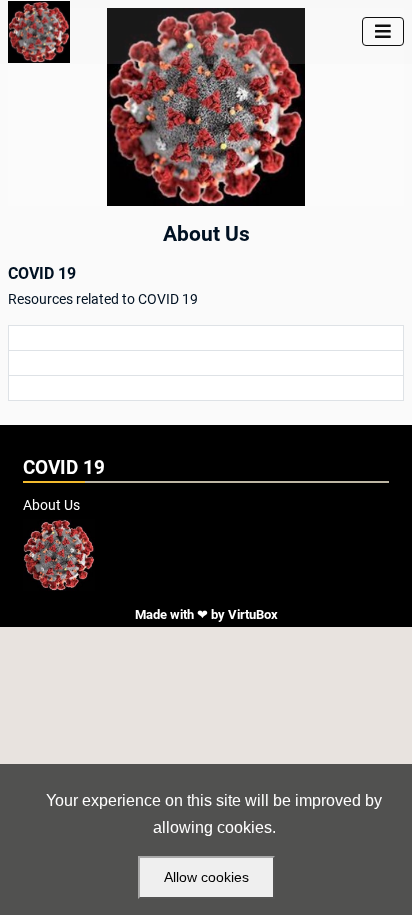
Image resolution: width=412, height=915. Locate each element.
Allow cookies (206, 877)
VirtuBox (253, 614)
